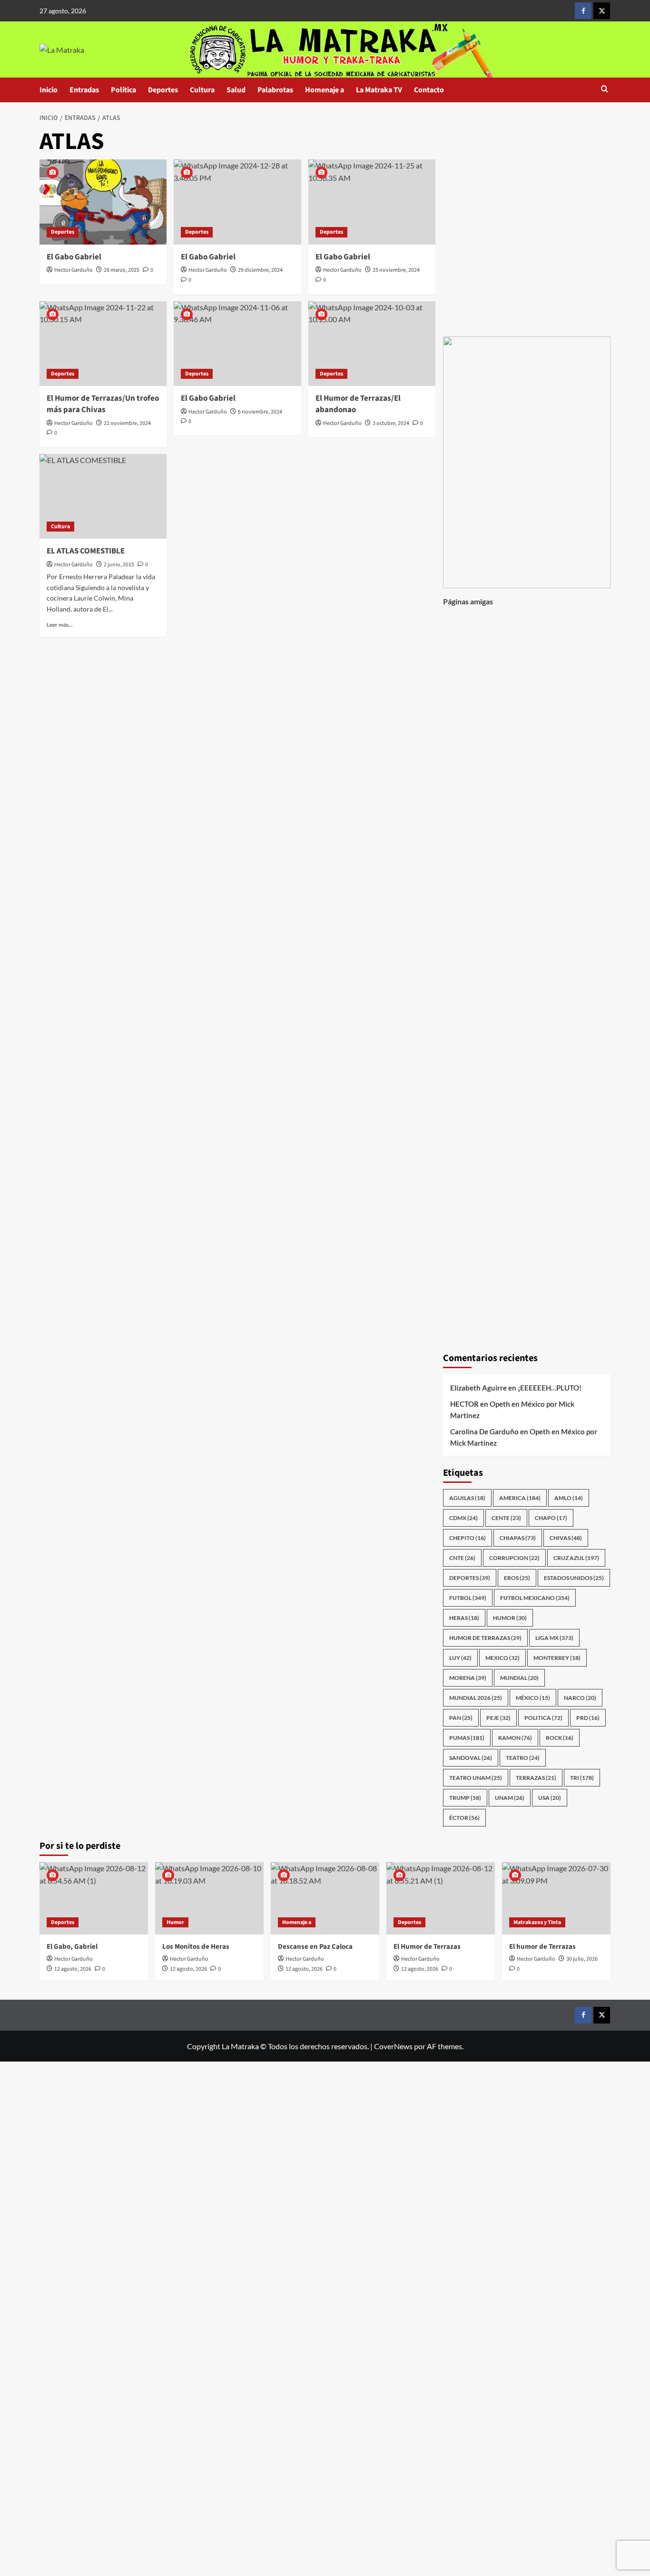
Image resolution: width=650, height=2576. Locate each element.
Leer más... (60, 625)
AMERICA (520, 1498)
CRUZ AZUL (576, 1558)
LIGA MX (554, 1638)
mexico (502, 1658)
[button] (605, 90)
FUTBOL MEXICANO (535, 1598)
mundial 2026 (476, 1698)
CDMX (463, 1518)
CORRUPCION (514, 1558)
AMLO (569, 1498)
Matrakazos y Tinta (537, 1922)
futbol (468, 1598)
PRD (588, 1718)
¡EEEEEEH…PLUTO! (550, 1388)
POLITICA (543, 1718)
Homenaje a (325, 90)
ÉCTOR (464, 1818)
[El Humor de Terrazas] (441, 1898)
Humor (175, 1922)
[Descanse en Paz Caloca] (325, 1898)
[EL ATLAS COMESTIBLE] (103, 496)
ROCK (560, 1738)
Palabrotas (275, 90)
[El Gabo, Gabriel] (94, 1898)
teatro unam (476, 1778)
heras (464, 1618)
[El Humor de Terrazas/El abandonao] (372, 344)
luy (460, 1658)
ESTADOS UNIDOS (574, 1578)
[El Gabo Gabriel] (103, 202)
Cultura (202, 90)
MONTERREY (557, 1658)
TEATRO (523, 1758)
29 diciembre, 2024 (260, 270)
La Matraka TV (379, 90)
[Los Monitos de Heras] (209, 1898)
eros (517, 1578)
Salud (236, 90)
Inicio (49, 90)
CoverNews (393, 2046)
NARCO (580, 1698)
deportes (470, 1578)
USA (550, 1798)
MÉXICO (533, 1698)
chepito (468, 1538)
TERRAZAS (536, 1778)
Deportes (163, 90)
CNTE (462, 1558)
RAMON (515, 1738)
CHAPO (551, 1518)
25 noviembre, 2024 (396, 270)
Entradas (84, 90)
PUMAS (467, 1738)
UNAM (510, 1798)
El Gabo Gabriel (74, 257)
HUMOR (510, 1618)
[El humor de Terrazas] (556, 1898)
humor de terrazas (485, 1638)
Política (123, 90)
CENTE (506, 1518)
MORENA (468, 1678)
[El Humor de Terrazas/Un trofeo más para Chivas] (103, 344)
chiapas (518, 1538)
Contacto (429, 90)
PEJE (498, 1718)
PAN (461, 1718)
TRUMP (465, 1798)
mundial (519, 1678)
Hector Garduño (74, 270)
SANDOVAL (471, 1758)
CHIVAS (566, 1538)
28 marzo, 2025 (122, 270)
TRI (582, 1778)
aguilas (467, 1498)
